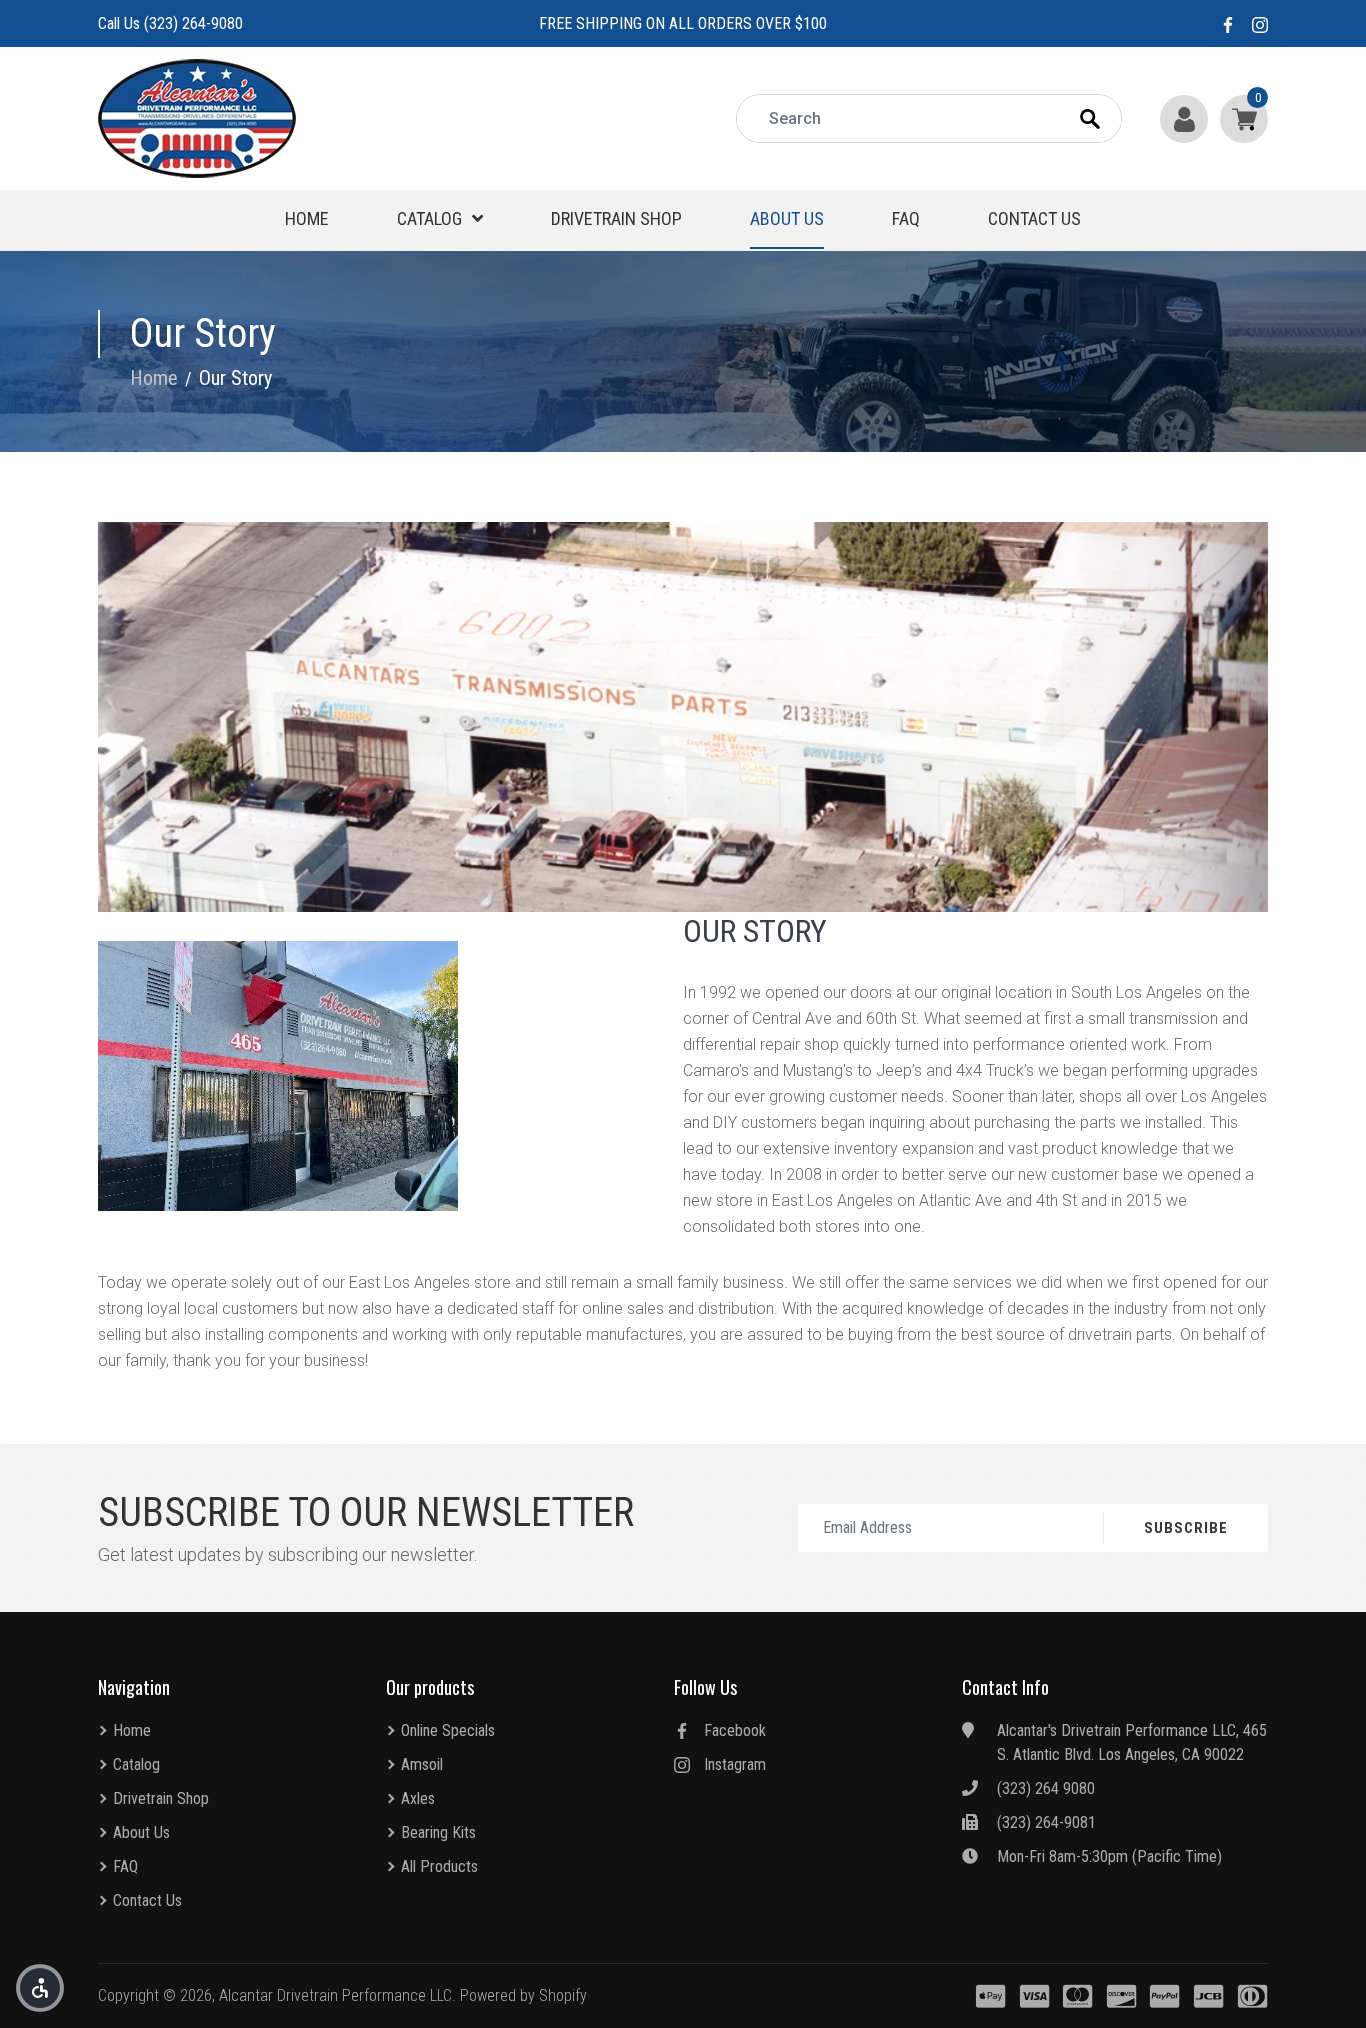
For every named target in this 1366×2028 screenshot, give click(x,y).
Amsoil (422, 1764)
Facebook (735, 1730)
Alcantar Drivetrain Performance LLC (335, 1995)
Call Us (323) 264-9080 (170, 23)
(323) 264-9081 (1046, 1822)
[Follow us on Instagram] (1260, 23)
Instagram (735, 1764)
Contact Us (1034, 218)
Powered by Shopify (523, 1995)
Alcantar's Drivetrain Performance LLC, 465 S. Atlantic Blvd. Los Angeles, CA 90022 (1132, 1742)
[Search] (1108, 119)
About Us (787, 218)
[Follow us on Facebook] (1228, 23)
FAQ (906, 218)
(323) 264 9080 (1046, 1788)
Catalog (429, 218)
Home (307, 218)
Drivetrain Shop (616, 218)
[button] (40, 1988)
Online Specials (448, 1730)
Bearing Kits (438, 1832)
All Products (439, 1866)
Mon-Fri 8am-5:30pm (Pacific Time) (1109, 1856)
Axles (418, 1798)
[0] (1240, 118)
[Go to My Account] (1186, 118)
